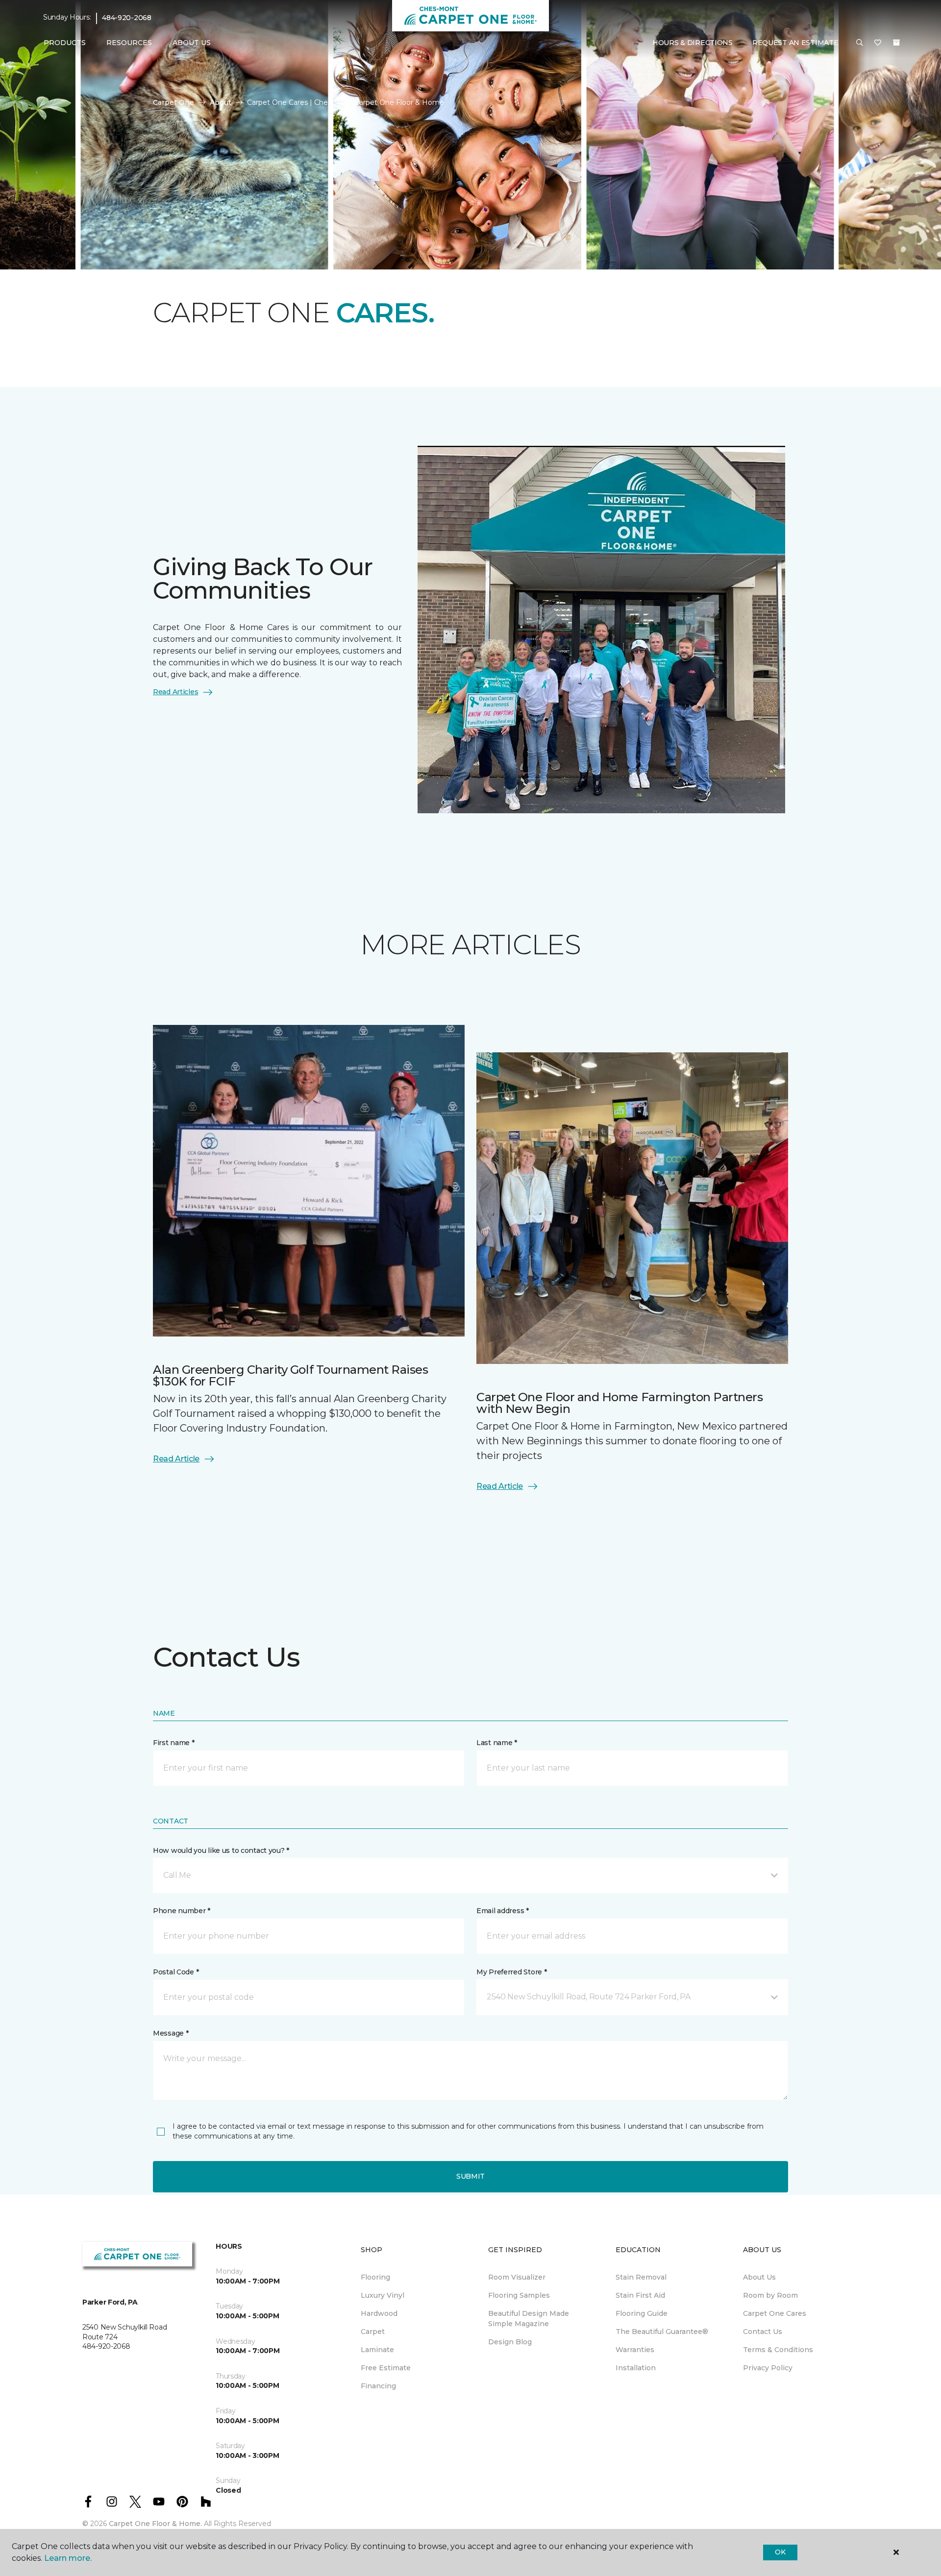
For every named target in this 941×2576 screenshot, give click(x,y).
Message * (171, 2033)
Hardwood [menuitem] (379, 2313)
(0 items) (896, 43)
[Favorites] (878, 43)
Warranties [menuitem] (635, 2350)
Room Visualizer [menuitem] (517, 2277)
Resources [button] (129, 43)
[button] (860, 43)
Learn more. (68, 2558)
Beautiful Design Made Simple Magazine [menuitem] (529, 2319)
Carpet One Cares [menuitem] (775, 2313)
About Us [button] (192, 43)
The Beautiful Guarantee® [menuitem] (662, 2332)
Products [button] (65, 43)
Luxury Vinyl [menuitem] (383, 2295)
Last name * (497, 1743)
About (221, 102)
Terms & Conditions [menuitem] (778, 2350)
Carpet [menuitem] (373, 2332)
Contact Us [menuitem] (763, 2332)
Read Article (176, 1459)
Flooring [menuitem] (375, 2277)
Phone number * (182, 1911)
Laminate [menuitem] (377, 2350)
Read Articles (175, 692)
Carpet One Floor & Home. (155, 2524)
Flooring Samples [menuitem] (519, 2295)
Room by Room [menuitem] (770, 2295)
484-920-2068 (127, 18)
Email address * (503, 1911)
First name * (174, 1743)
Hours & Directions (693, 43)
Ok (780, 2552)
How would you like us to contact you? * (221, 1850)
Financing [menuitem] (378, 2386)
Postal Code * (176, 1972)
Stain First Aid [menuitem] (640, 2295)
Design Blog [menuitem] (510, 2342)
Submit (470, 2176)
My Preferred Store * (511, 1972)
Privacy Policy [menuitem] (768, 2368)
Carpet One (173, 102)
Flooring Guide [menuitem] (642, 2313)
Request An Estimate (795, 43)
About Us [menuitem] (759, 2277)
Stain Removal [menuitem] (641, 2277)
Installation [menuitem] (636, 2368)
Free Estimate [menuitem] (386, 2368)
